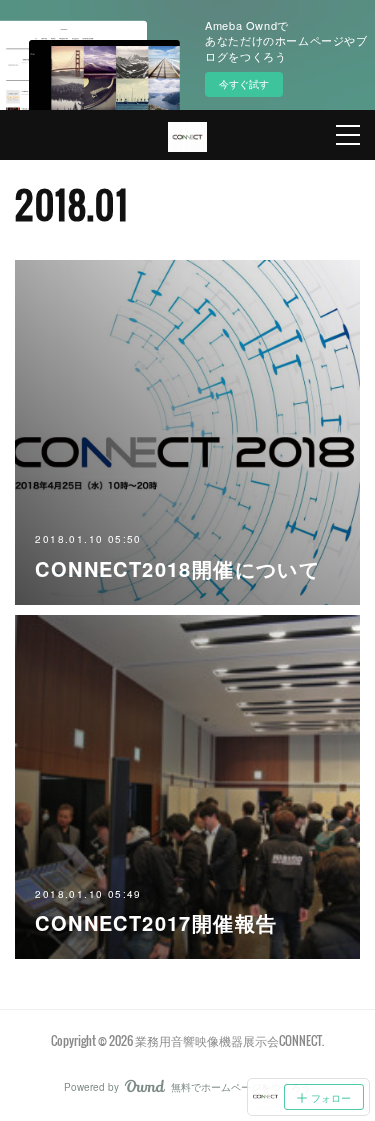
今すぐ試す (244, 84)
